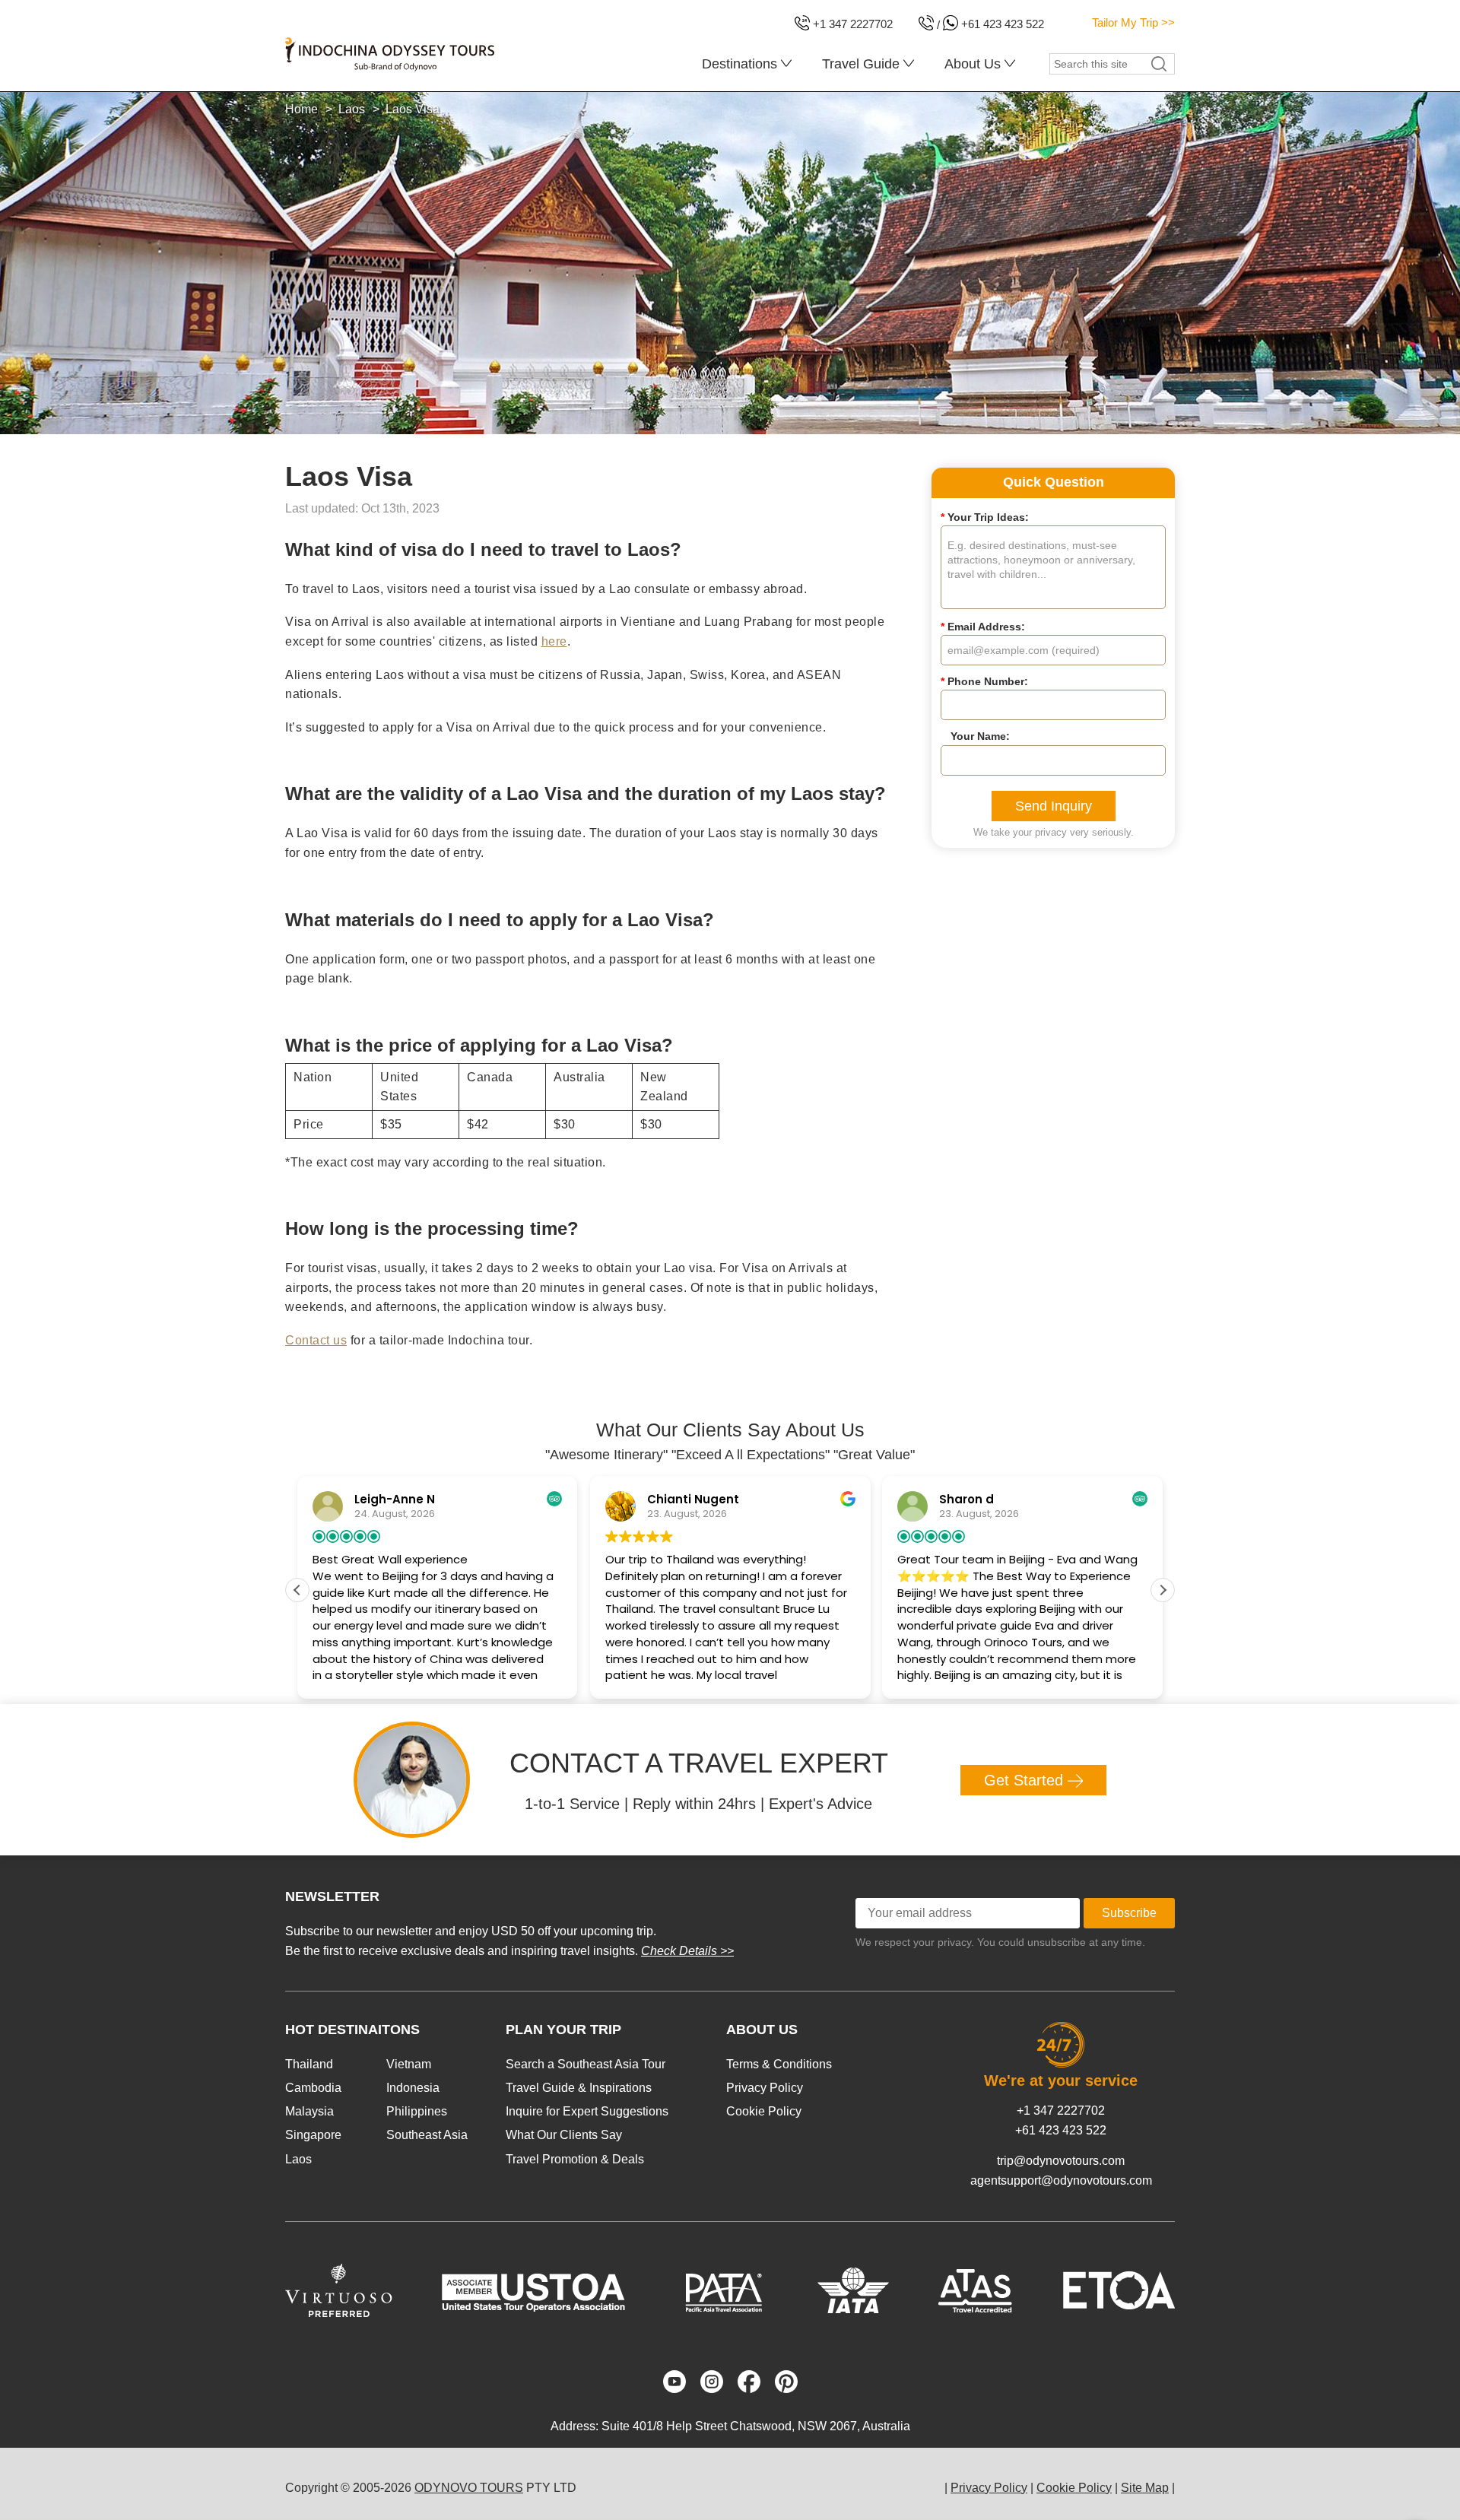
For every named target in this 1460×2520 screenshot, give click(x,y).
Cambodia (313, 2088)
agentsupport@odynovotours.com (1061, 2180)
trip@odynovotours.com (1061, 2161)
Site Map (1145, 2488)
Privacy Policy (765, 2088)
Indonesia (413, 2088)
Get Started (1026, 1780)
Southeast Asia (427, 2135)
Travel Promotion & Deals (575, 2159)
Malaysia (309, 2111)
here (554, 641)
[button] (1163, 1590)
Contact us (316, 1340)
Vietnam (409, 2064)
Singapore (313, 2135)
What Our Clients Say (564, 2135)
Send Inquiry (1054, 806)
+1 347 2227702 (1061, 2111)
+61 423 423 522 (1061, 2130)
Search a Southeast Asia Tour (586, 2064)
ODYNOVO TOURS (469, 2488)
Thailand (309, 2064)
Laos (298, 2159)
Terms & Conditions (779, 2064)
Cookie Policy (764, 2111)
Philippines (417, 2111)
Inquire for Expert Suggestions (587, 2111)
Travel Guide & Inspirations (579, 2088)
